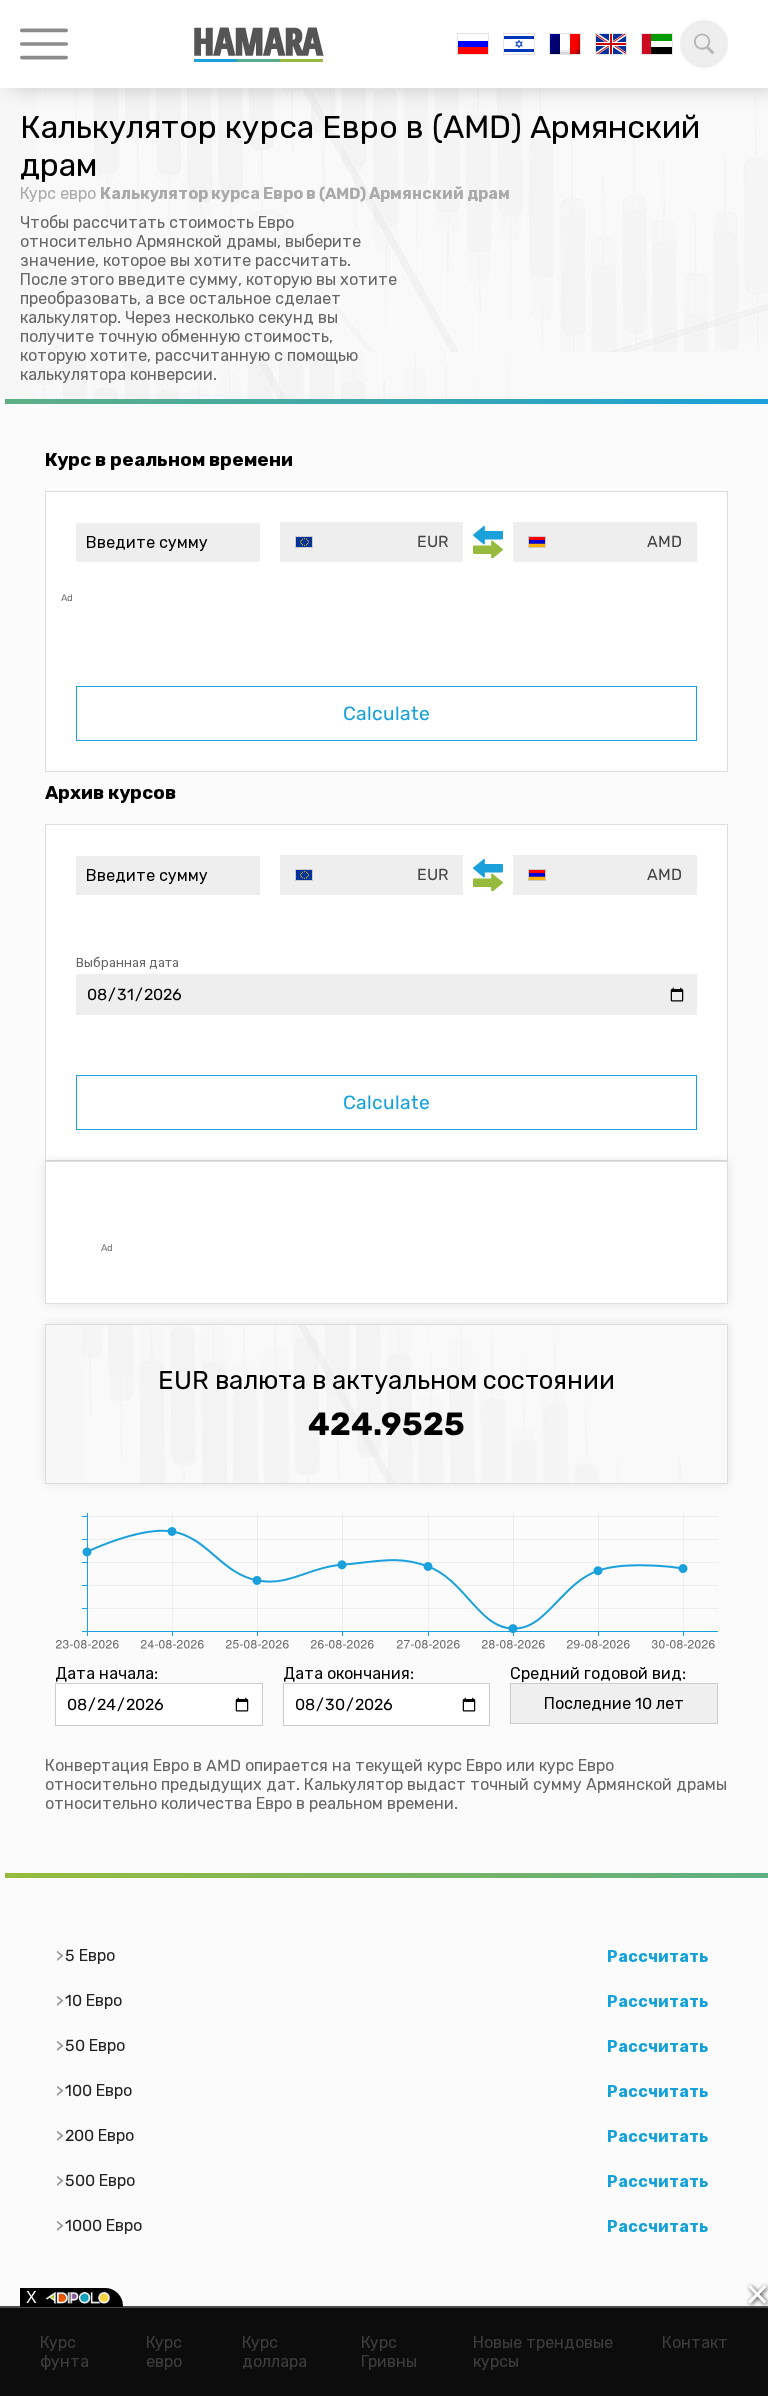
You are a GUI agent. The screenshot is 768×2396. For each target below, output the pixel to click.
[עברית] (519, 44)
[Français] (565, 44)
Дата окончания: (348, 1673)
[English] (611, 44)
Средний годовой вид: (598, 1673)
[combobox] (372, 542)
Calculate (386, 713)
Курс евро (58, 193)
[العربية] (657, 44)
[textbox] (372, 542)
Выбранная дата (127, 962)
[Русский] (473, 44)
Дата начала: (106, 1673)
